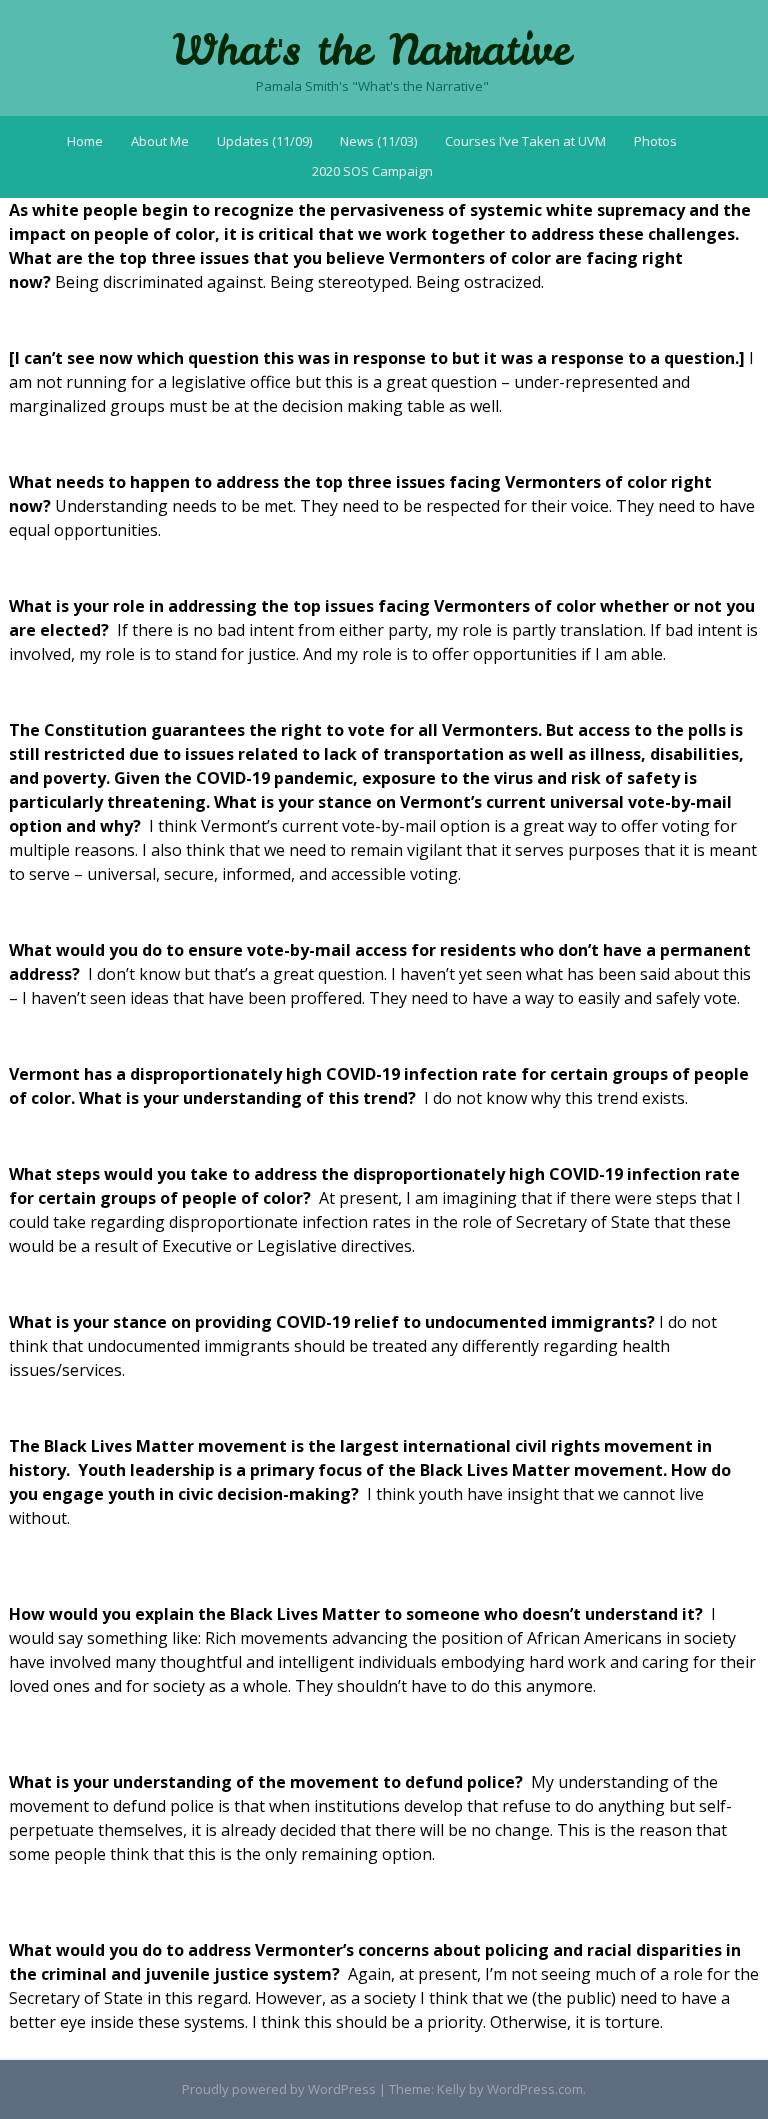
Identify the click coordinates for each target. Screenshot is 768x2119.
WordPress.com (535, 2089)
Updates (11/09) (264, 141)
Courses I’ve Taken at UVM (525, 141)
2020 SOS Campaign (372, 171)
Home (85, 141)
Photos (655, 141)
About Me (160, 141)
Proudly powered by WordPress (279, 2089)
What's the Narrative (372, 50)
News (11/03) (378, 141)
